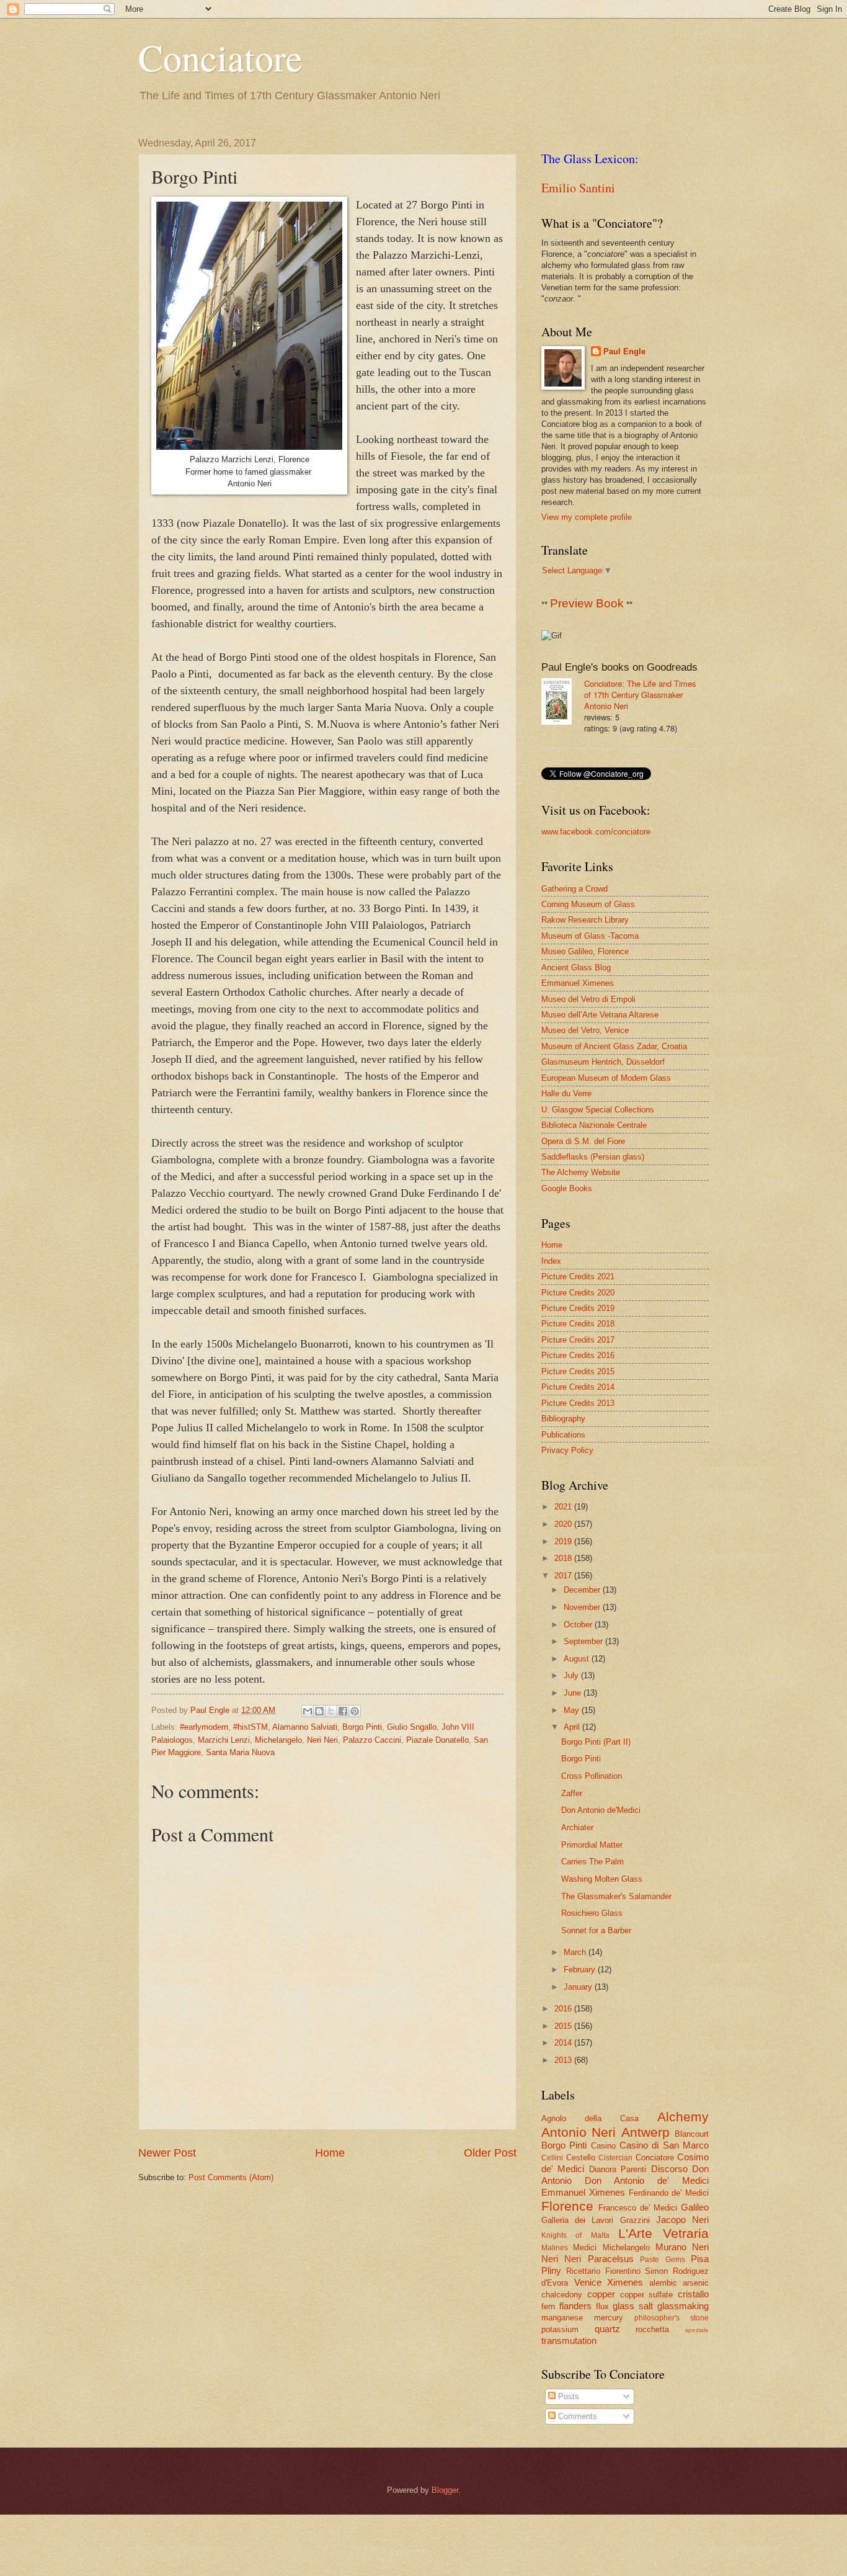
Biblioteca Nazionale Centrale (594, 1125)
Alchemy (683, 2117)
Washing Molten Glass (602, 1879)
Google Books (567, 1188)
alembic (663, 2283)
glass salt (633, 2306)
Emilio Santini (578, 188)
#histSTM (251, 1727)
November (583, 1607)
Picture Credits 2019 (578, 1308)
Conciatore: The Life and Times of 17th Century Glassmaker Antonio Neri (640, 695)
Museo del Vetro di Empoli (588, 999)
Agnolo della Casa (590, 2118)
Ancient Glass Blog (576, 968)
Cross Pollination (592, 1776)
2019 (564, 1541)
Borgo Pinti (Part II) (596, 1742)
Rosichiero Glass (592, 1913)
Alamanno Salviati (305, 1727)
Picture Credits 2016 (578, 1355)
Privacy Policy (567, 1450)
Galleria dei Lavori (577, 2220)
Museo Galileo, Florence (585, 951)
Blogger (445, 2490)
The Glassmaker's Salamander (616, 1896)
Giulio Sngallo (412, 1727)
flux (602, 2306)
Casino (603, 2146)
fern (548, 2306)
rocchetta (652, 2329)
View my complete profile (587, 517)
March (576, 1952)
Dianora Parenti (618, 2169)
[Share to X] (331, 1711)
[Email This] (308, 1711)
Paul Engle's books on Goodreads (619, 667)
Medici (585, 2247)
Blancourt (692, 2134)
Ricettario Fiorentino (603, 2271)
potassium (560, 2329)
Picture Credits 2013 (578, 1403)
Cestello (581, 2158)
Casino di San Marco (664, 2145)
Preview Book (587, 603)
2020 (564, 1524)
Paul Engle (624, 351)
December (583, 1590)
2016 (564, 2009)
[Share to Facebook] (343, 1711)
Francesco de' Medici (638, 2208)
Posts (567, 2396)
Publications (563, 1435)
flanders (575, 2306)
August (578, 1659)
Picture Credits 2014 (578, 1387)
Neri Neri (322, 1740)
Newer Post (167, 2153)
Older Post (490, 2153)
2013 (564, 2060)
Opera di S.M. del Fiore (583, 1141)
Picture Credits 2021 (578, 1277)
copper (601, 2294)
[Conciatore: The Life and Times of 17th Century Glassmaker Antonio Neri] (563, 703)
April (573, 1727)
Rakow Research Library (585, 920)
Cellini (552, 2158)
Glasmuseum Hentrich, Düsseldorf (603, 1062)
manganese (562, 2318)
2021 (564, 1507)
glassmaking (683, 2306)
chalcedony (562, 2295)
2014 (564, 2043)
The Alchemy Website (581, 1172)
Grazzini (635, 2220)
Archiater (577, 1827)
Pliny (551, 2270)
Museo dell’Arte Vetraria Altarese (600, 1015)
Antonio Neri (579, 2132)
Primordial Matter (592, 1845)
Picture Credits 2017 (578, 1340)
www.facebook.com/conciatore (596, 832)
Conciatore (220, 57)
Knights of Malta (575, 2235)
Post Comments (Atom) (231, 2177)
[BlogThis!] (319, 1711)
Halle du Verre (566, 1093)
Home (330, 2153)
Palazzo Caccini (372, 1740)
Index (551, 1261)
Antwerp (645, 2132)
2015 (564, 2026)
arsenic (696, 2283)
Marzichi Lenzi (224, 1740)
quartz (607, 2329)
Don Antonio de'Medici (601, 1810)
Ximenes (625, 2282)
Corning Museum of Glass (588, 904)
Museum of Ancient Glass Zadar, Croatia (614, 1046)
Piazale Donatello (437, 1740)
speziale (697, 2330)
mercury (609, 2318)
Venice (588, 2282)
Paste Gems (662, 2260)
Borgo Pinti (362, 1727)
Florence (567, 2206)
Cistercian (615, 2158)
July (572, 1675)
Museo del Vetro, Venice (585, 1030)
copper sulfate (647, 2295)
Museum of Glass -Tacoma (590, 936)
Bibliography (563, 1419)
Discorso (669, 2169)
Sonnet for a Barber (596, 1930)
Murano (671, 2247)
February (581, 1970)
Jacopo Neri (682, 2220)
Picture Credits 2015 (578, 1371)
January (579, 1987)
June (574, 1693)
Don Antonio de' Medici (647, 2180)
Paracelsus (611, 2259)
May (573, 1710)
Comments (576, 2416)
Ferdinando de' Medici (669, 2193)
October (579, 1625)
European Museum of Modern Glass (606, 1078)
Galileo (695, 2207)
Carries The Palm (592, 1862)
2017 (564, 1576)
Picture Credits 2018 (578, 1324)
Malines (555, 2248)
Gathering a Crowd (574, 889)
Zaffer (572, 1793)
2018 (564, 1558)
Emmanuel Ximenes (578, 983)
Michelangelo (278, 1740)
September (584, 1641)
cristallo (693, 2294)
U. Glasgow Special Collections (598, 1110)
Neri (700, 2247)
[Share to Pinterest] (355, 1711)
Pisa (700, 2259)
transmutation (569, 2341)
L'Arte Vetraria (663, 2233)
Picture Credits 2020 (578, 1293)
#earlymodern (204, 1727)
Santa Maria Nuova (240, 1752)
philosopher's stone (672, 2318)
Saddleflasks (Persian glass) (593, 1157)
